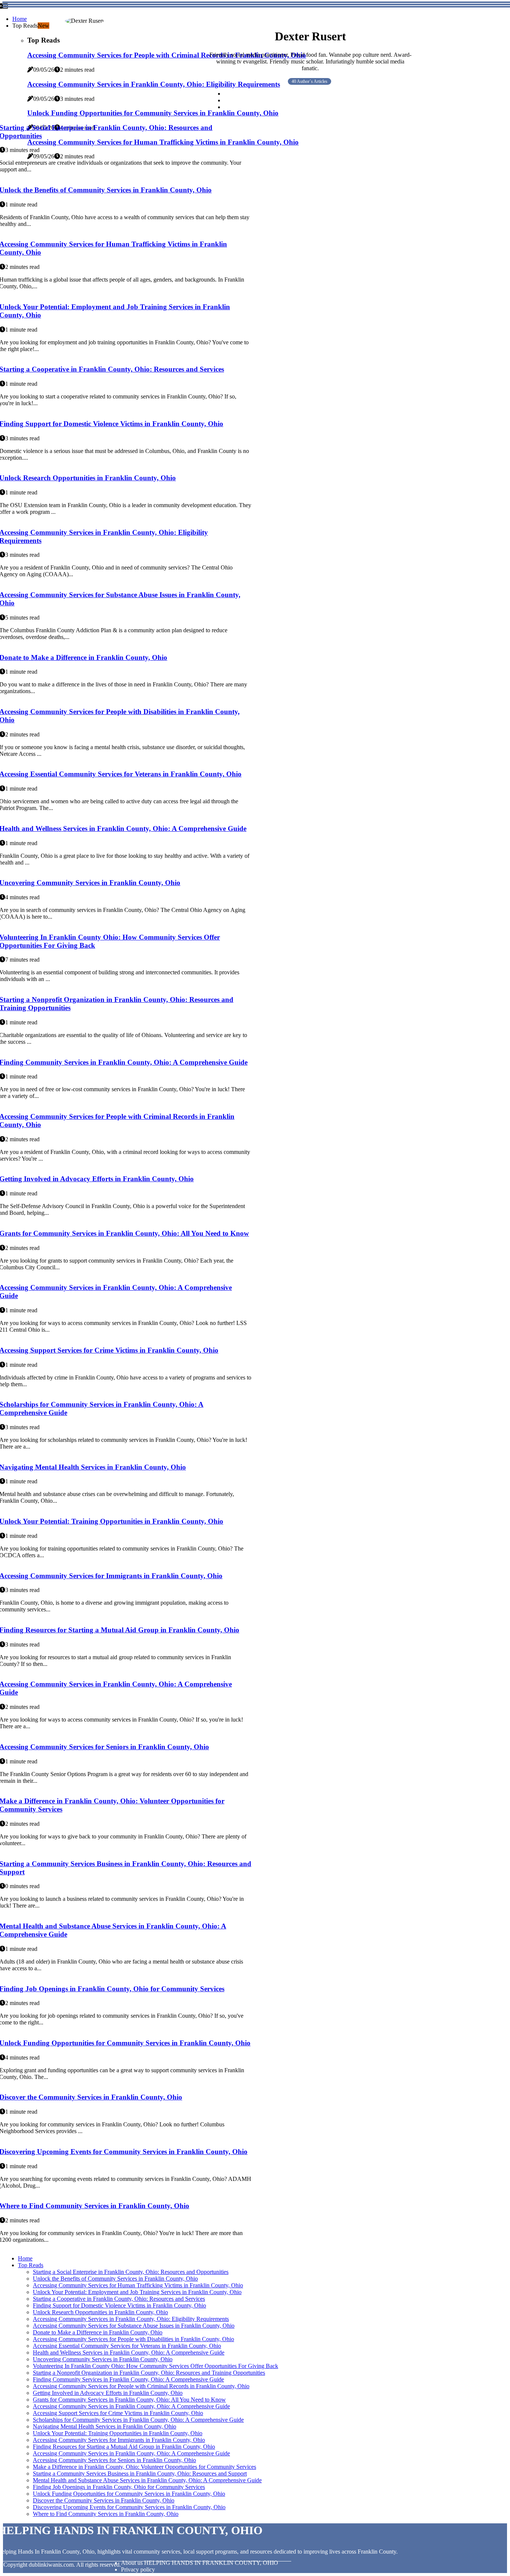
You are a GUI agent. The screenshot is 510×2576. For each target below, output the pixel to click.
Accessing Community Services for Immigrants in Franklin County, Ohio (119, 2440)
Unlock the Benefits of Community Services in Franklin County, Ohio (115, 2279)
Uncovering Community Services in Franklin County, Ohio (103, 2359)
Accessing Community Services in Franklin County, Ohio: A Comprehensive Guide (131, 2406)
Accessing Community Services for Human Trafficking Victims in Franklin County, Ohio (138, 2285)
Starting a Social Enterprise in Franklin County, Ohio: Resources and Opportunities (131, 2272)
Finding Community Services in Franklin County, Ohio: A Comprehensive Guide (128, 2379)
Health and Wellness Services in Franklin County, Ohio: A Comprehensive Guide (129, 2352)
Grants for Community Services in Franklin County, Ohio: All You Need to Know (129, 2400)
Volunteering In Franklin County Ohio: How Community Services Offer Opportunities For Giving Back (156, 2366)
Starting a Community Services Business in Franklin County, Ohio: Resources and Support (140, 2473)
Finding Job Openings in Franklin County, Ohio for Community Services (119, 2487)
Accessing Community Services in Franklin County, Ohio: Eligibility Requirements (131, 2319)
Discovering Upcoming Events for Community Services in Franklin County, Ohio (129, 2507)
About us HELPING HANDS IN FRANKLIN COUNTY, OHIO (200, 2563)
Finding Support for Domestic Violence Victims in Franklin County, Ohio (119, 2305)
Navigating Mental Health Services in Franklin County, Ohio (105, 2426)
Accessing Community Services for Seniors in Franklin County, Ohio (114, 2460)
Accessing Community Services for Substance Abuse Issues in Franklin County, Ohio (134, 2326)
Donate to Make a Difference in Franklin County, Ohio (98, 2332)
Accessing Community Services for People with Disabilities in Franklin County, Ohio (133, 2339)
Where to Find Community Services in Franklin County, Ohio (106, 2514)
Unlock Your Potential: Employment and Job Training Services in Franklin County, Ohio (137, 2292)
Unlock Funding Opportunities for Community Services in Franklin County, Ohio (129, 2494)
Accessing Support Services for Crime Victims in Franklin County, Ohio (118, 2413)
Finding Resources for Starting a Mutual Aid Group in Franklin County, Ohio (124, 2447)
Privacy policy (138, 2569)
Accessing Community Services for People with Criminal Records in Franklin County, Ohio (141, 2386)
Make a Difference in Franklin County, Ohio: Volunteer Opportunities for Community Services (144, 2467)
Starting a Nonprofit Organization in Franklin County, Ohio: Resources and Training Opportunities (149, 2373)
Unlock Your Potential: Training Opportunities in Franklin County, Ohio (118, 2433)
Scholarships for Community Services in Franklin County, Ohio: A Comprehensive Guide (138, 2420)
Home (20, 19)
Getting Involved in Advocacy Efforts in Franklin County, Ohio (108, 2393)
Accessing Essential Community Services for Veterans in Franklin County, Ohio (127, 2346)
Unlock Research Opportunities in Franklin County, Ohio (100, 2312)
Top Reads (31, 2265)
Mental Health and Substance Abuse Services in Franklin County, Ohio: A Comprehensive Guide (147, 2480)
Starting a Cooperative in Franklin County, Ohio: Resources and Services (119, 2299)
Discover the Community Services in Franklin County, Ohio (104, 2500)
